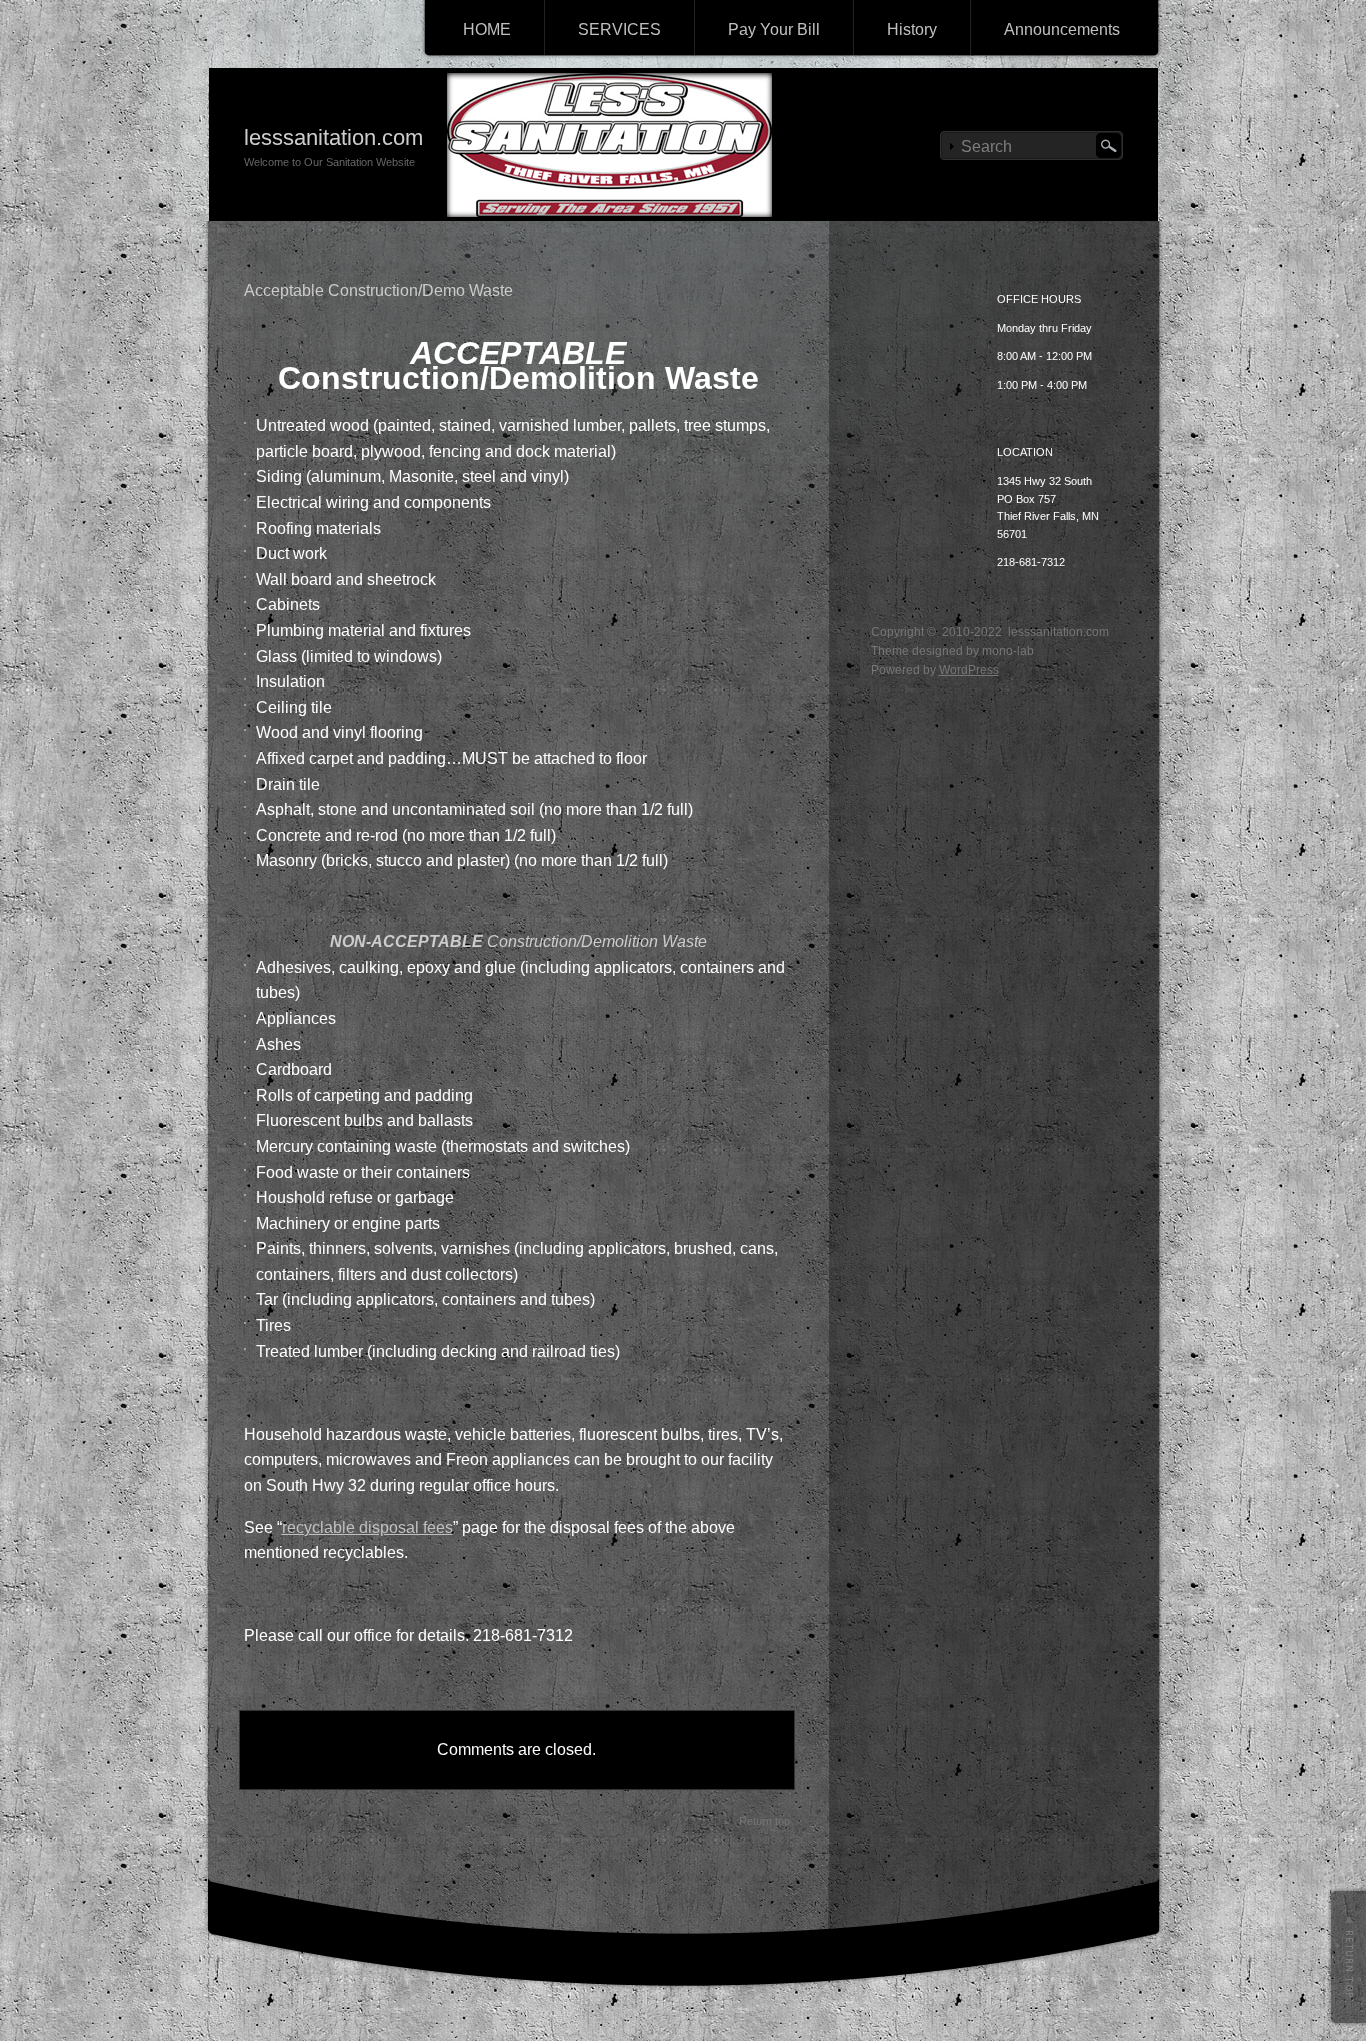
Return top (764, 1821)
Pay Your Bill (774, 29)
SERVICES (619, 29)
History (912, 29)
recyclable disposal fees (367, 1527)
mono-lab (1008, 651)
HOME (487, 29)
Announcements (1062, 29)
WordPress (969, 670)
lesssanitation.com (333, 137)
